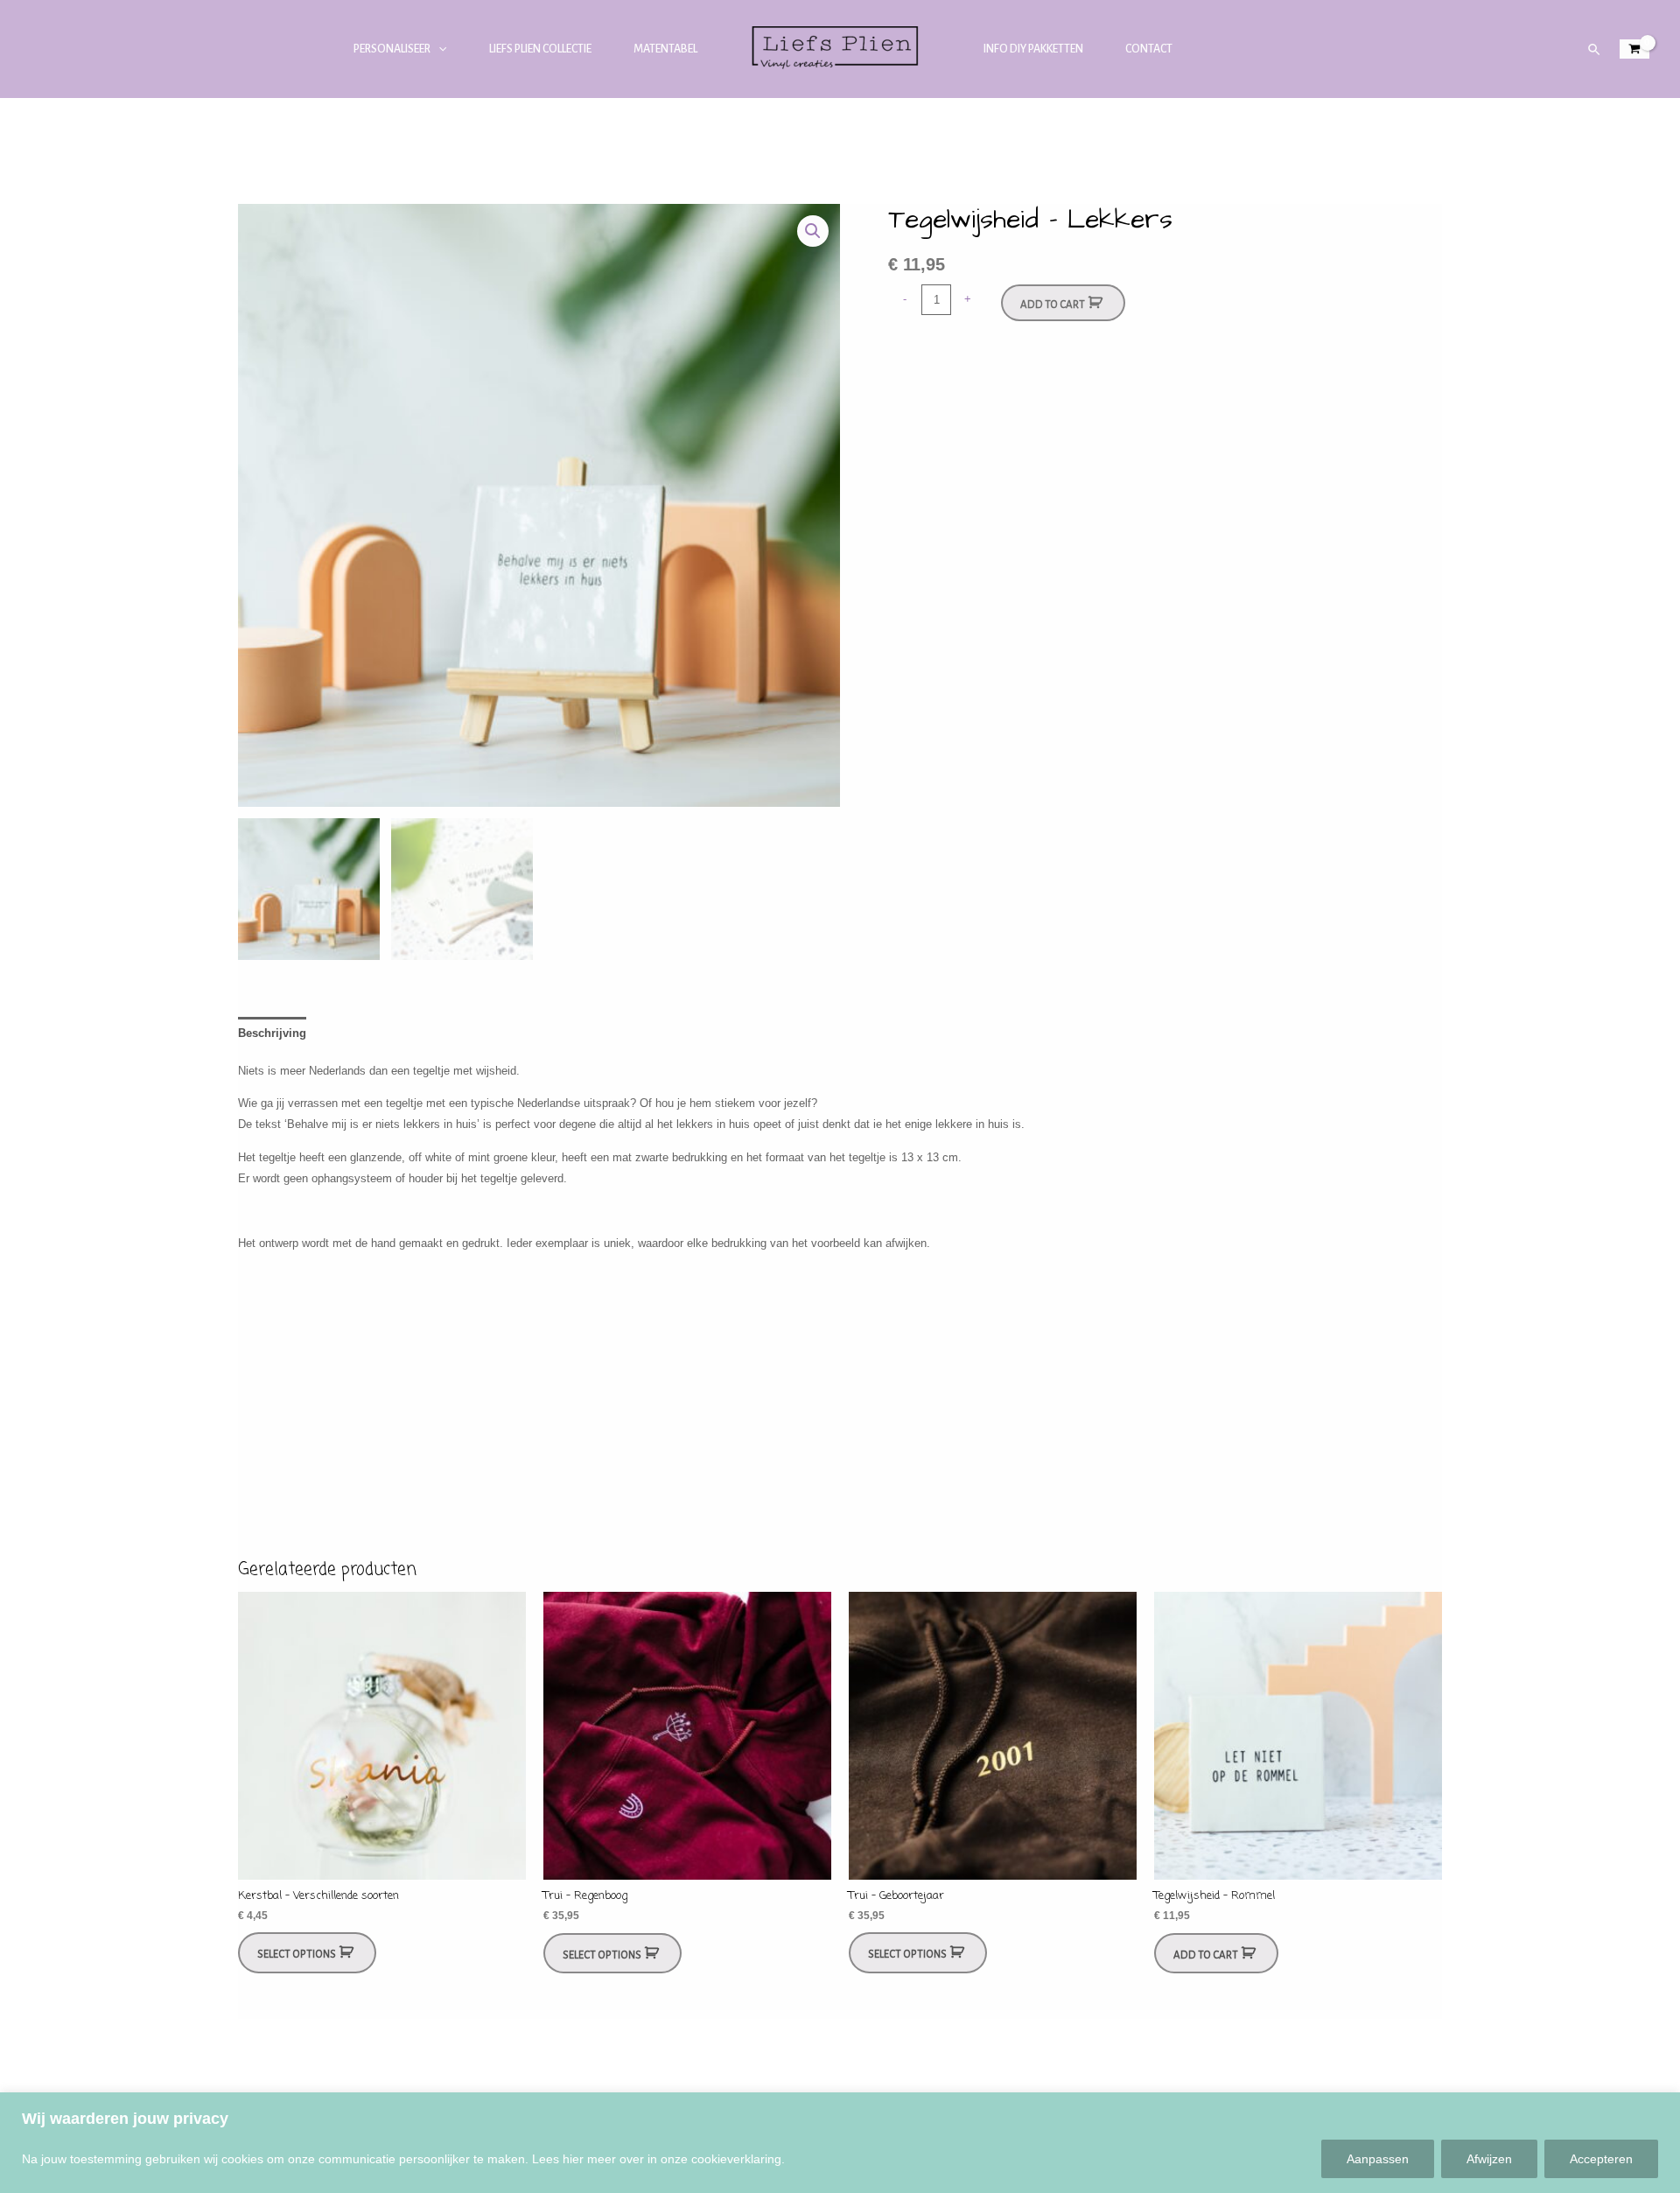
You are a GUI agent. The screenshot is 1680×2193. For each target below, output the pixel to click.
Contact (1149, 49)
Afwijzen (1489, 2159)
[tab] (272, 1033)
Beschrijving (272, 1033)
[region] (840, 2143)
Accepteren (1601, 2159)
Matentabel (665, 49)
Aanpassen (1378, 2159)
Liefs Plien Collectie (540, 49)
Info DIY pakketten (1033, 49)
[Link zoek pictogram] (1595, 49)
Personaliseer (392, 49)
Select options (297, 1955)
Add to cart (1053, 305)
